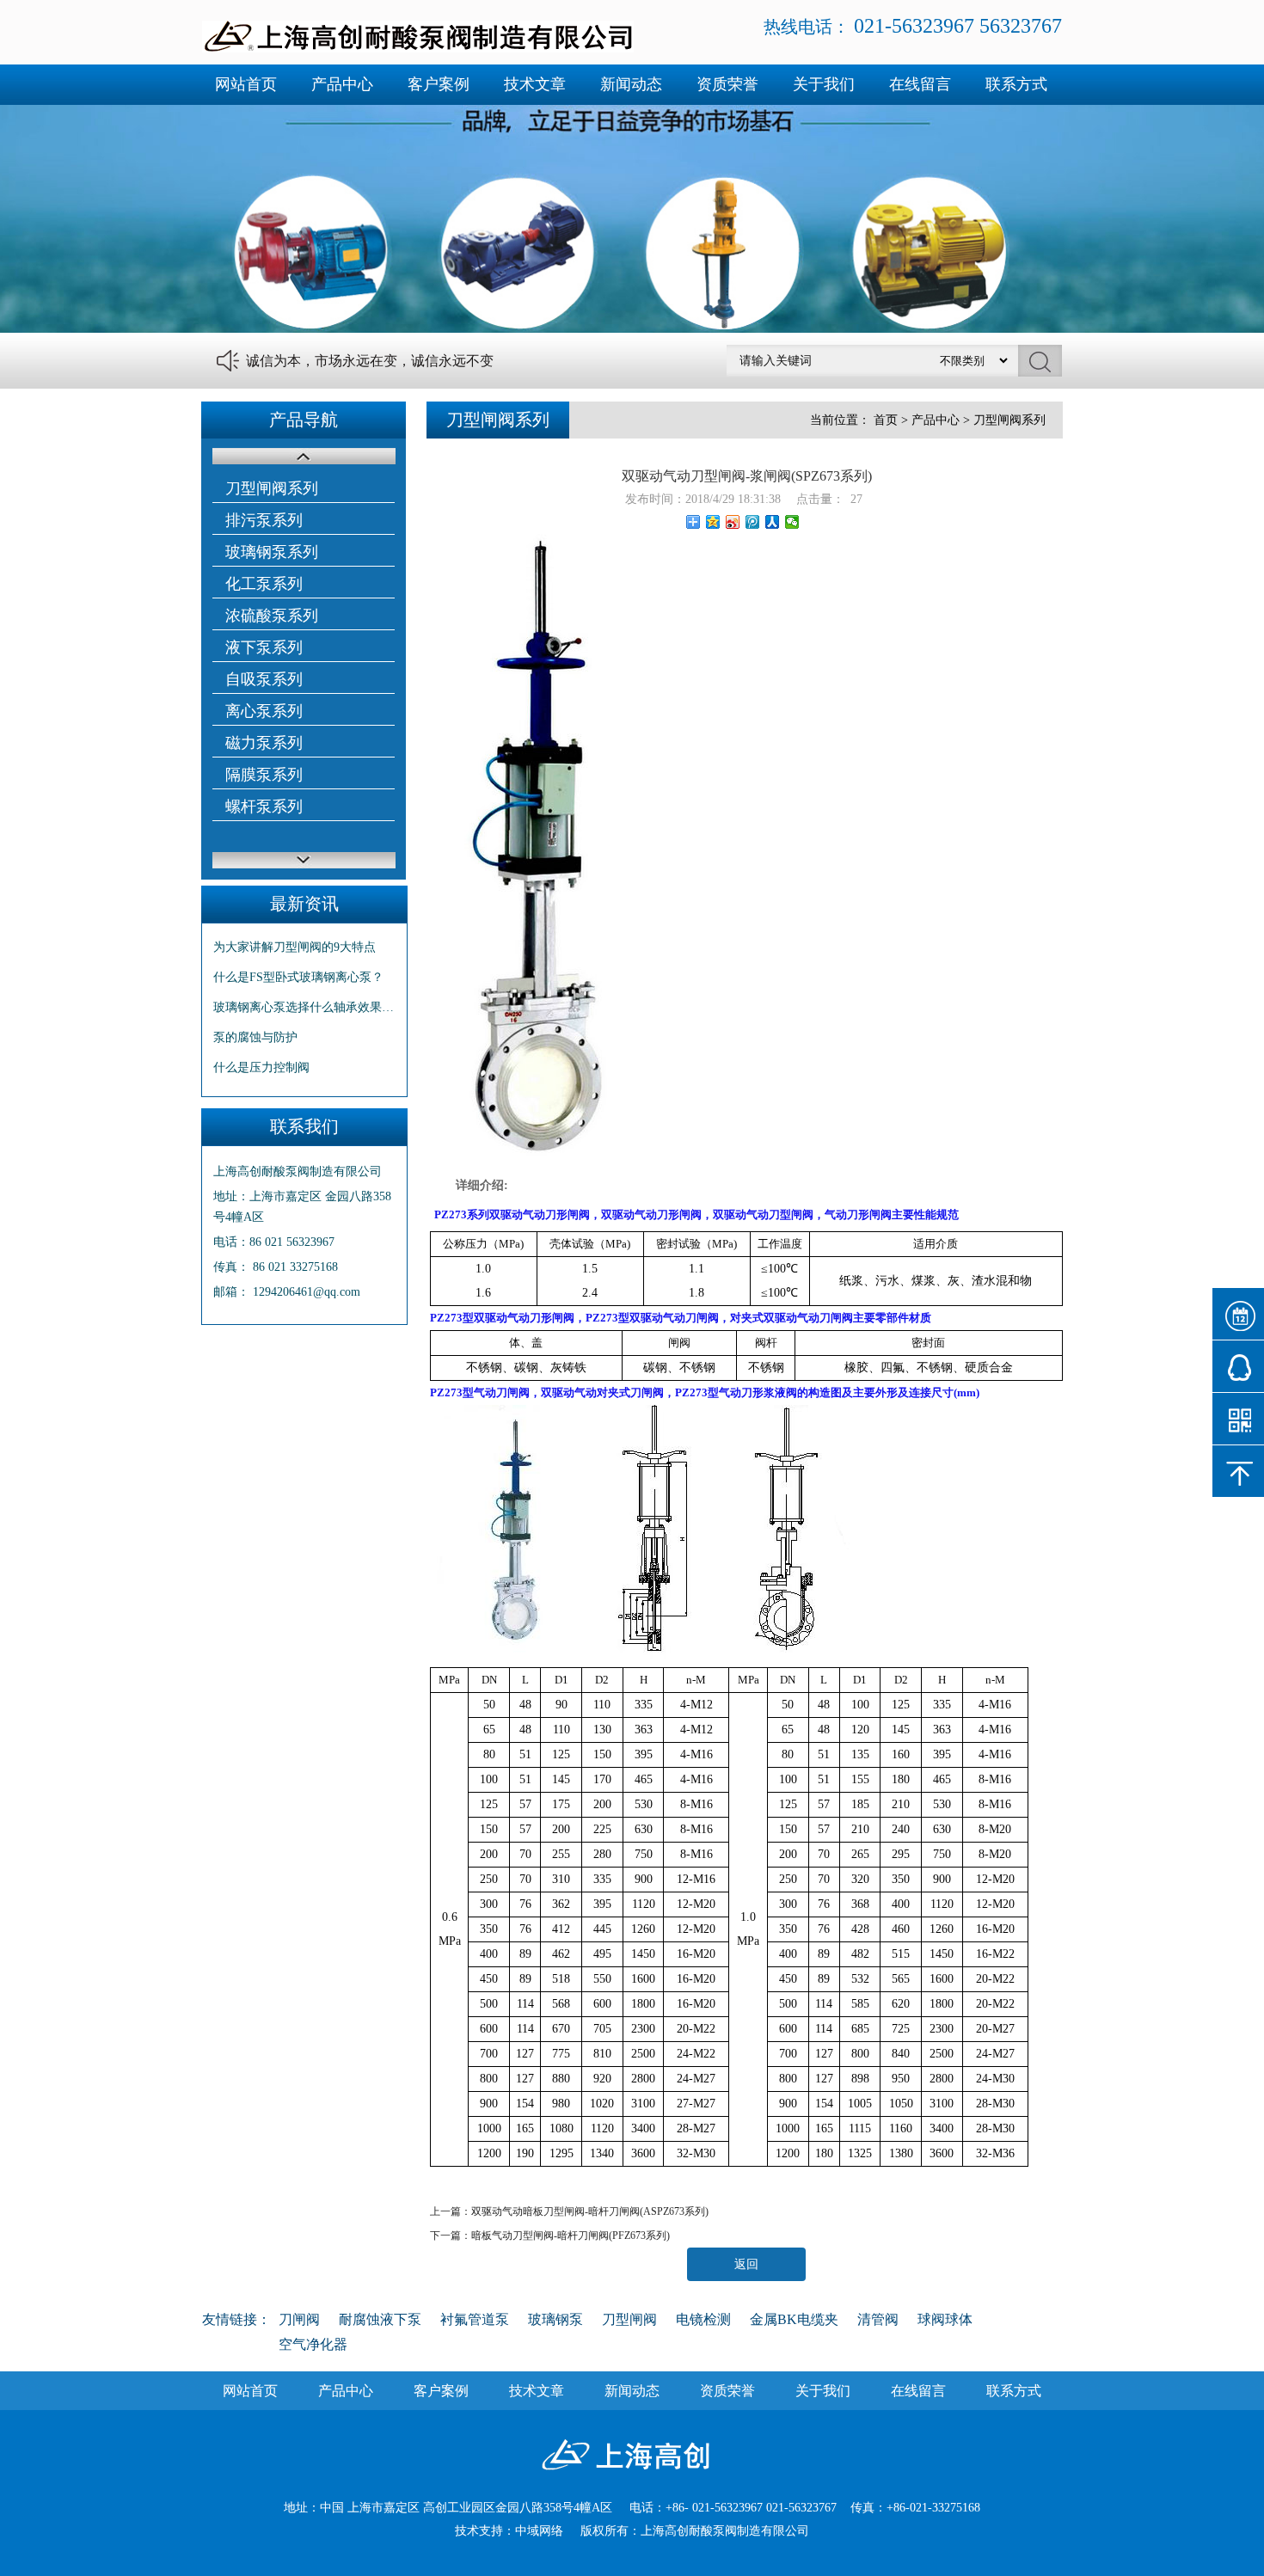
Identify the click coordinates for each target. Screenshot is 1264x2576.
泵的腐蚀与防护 (255, 1037)
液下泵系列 (264, 647)
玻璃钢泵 (555, 2319)
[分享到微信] (792, 522)
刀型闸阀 (629, 2319)
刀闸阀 (299, 2319)
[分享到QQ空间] (713, 522)
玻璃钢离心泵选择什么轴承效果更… (304, 1007)
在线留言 (920, 84)
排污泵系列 (264, 520)
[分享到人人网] (773, 522)
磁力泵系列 (264, 743)
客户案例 (439, 84)
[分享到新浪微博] (733, 522)
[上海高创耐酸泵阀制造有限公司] (418, 49)
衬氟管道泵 (475, 2319)
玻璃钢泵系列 (272, 552)
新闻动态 (631, 84)
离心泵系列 (264, 711)
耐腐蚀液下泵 (380, 2319)
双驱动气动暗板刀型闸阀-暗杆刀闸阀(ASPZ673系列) (590, 2211)
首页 (886, 420)
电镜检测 (703, 2319)
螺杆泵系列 (264, 807)
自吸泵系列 (264, 679)
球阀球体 (945, 2319)
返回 (746, 2264)
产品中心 (342, 84)
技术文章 (535, 84)
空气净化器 (313, 2344)
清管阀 (878, 2319)
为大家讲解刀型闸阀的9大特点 (295, 947)
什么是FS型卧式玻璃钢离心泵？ (298, 977)
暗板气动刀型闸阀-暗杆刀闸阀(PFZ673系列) (571, 2236)
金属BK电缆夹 (794, 2319)
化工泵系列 (264, 584)
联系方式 (1016, 84)
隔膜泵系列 (264, 775)
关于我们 (824, 84)
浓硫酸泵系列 (272, 616)
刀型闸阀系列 (272, 488)
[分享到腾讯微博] (753, 522)
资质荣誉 (727, 84)
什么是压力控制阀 (261, 1067)
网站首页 (246, 84)
